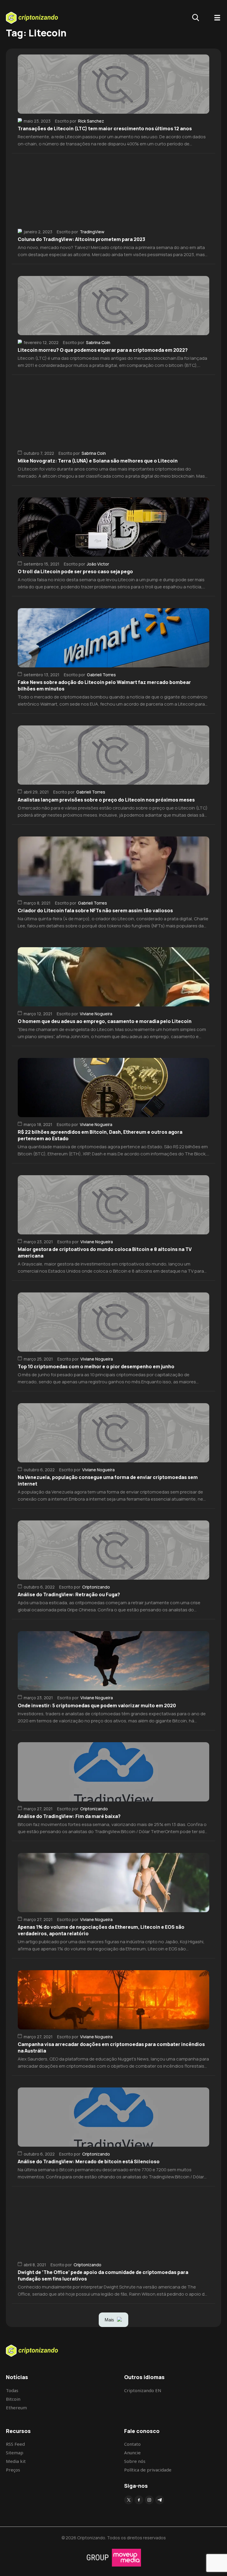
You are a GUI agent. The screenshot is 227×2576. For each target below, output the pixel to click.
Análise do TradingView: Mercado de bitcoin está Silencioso (89, 2161)
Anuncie (132, 2453)
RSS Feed (15, 2444)
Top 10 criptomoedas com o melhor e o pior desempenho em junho (96, 1366)
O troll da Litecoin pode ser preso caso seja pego (75, 571)
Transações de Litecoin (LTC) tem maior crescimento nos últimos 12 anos (105, 129)
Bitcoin (13, 2399)
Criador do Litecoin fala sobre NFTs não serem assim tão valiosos (95, 910)
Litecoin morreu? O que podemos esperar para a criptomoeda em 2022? (103, 350)
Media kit (16, 2461)
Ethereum (16, 2408)
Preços (13, 2470)
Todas (12, 2390)
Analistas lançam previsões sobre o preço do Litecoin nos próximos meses (106, 800)
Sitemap (15, 2453)
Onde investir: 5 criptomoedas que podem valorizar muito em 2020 (97, 1705)
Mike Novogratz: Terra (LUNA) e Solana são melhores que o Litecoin (98, 461)
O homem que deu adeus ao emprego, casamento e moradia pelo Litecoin (105, 1021)
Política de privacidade (148, 2470)
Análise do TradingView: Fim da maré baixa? (69, 1816)
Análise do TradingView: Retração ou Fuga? (69, 1594)
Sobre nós (135, 2461)
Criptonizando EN (143, 2390)
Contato (132, 2444)
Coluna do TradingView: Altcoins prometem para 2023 (81, 239)
